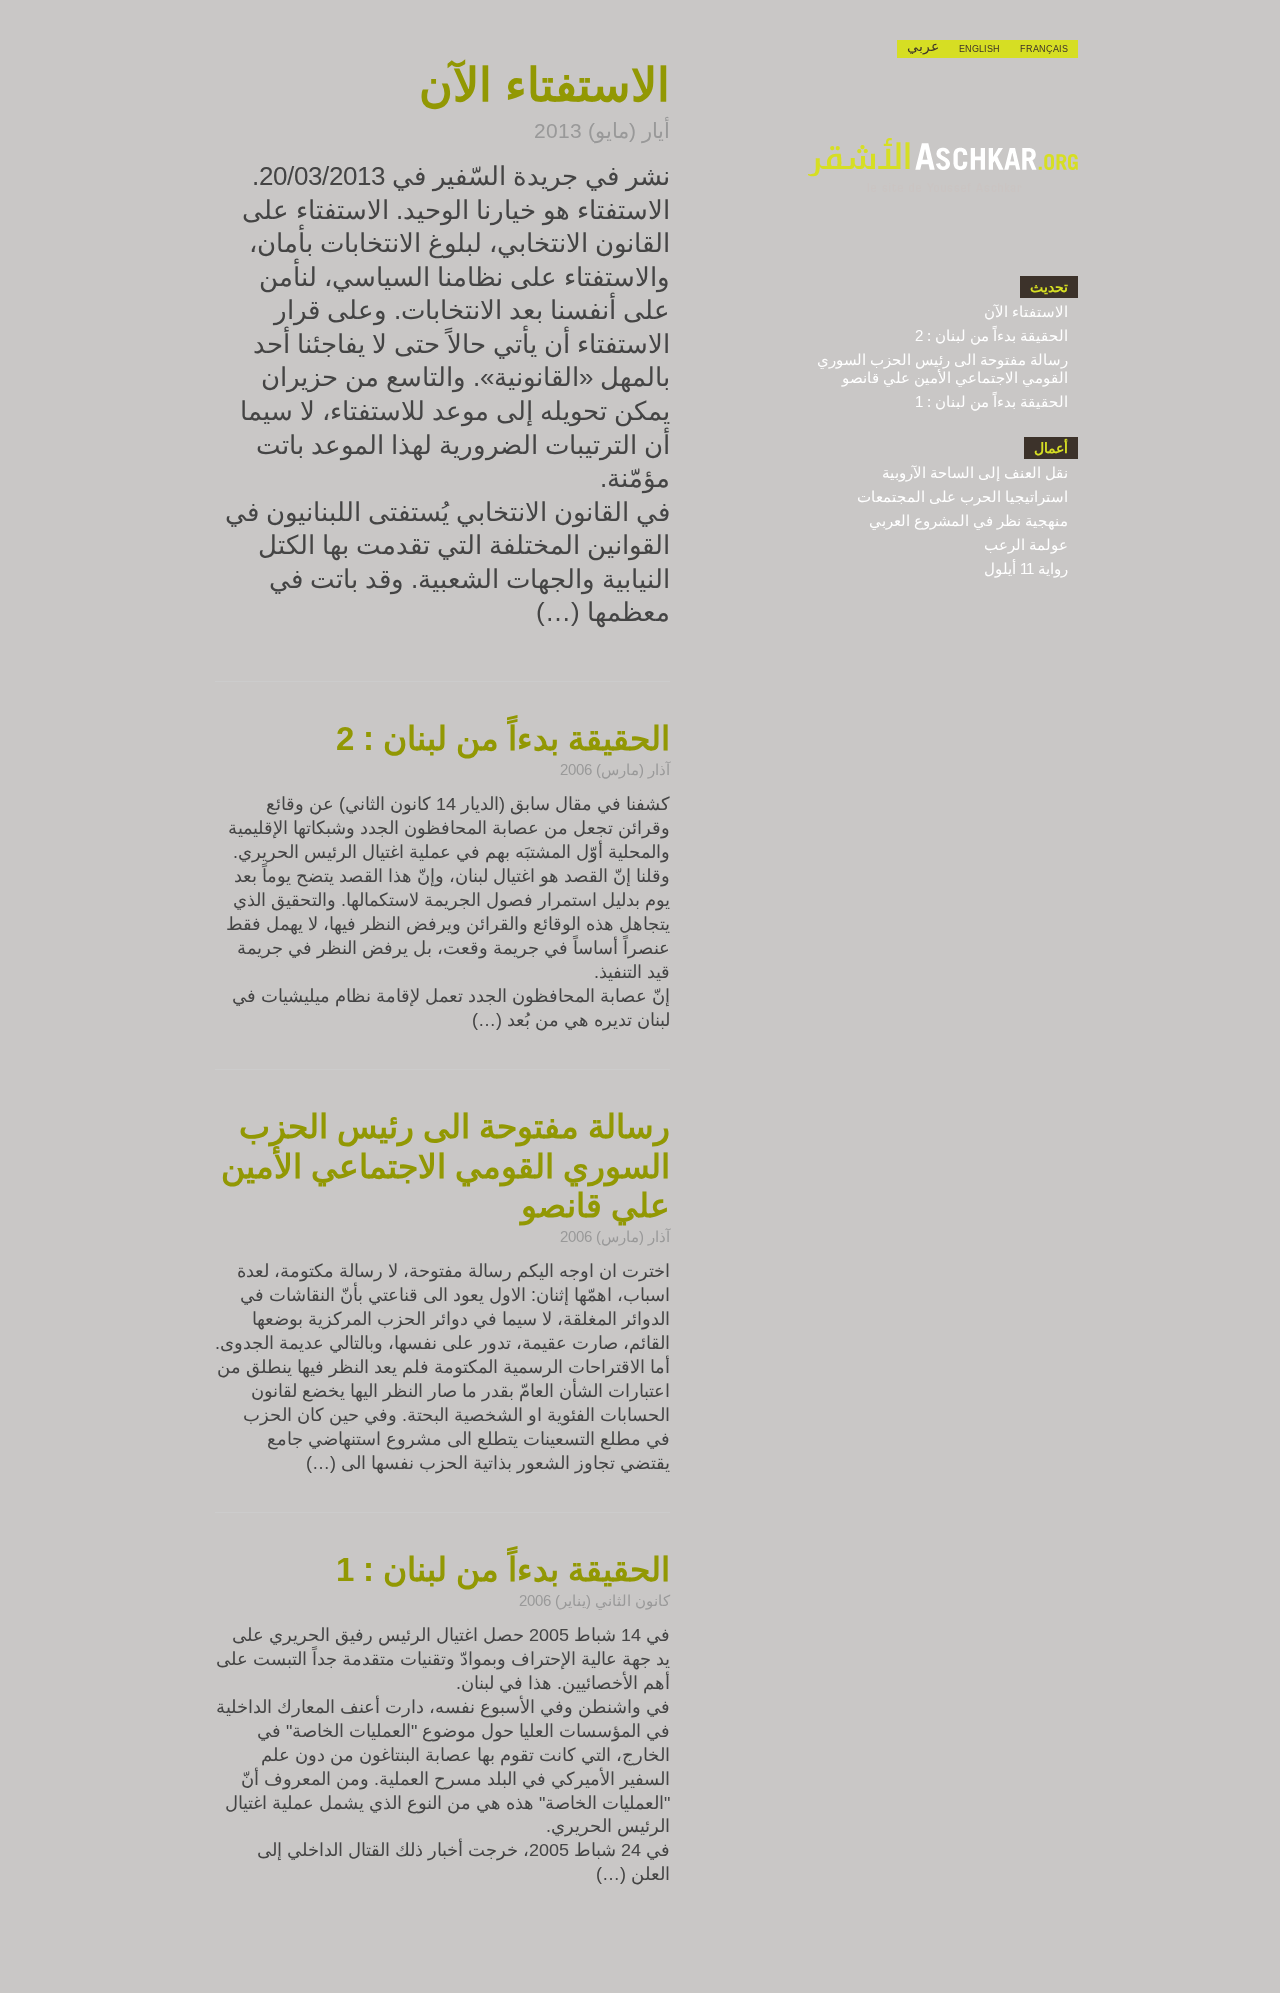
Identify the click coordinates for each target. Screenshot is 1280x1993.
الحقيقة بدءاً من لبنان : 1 (991, 401)
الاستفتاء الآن (1026, 311)
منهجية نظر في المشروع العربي (968, 520)
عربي (923, 47)
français (1044, 49)
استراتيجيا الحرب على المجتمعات (962, 496)
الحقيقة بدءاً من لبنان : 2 (991, 335)
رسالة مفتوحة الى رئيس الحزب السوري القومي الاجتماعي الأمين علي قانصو (942, 368)
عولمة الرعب (1026, 544)
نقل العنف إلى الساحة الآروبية (975, 472)
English (979, 49)
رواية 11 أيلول (1026, 568)
